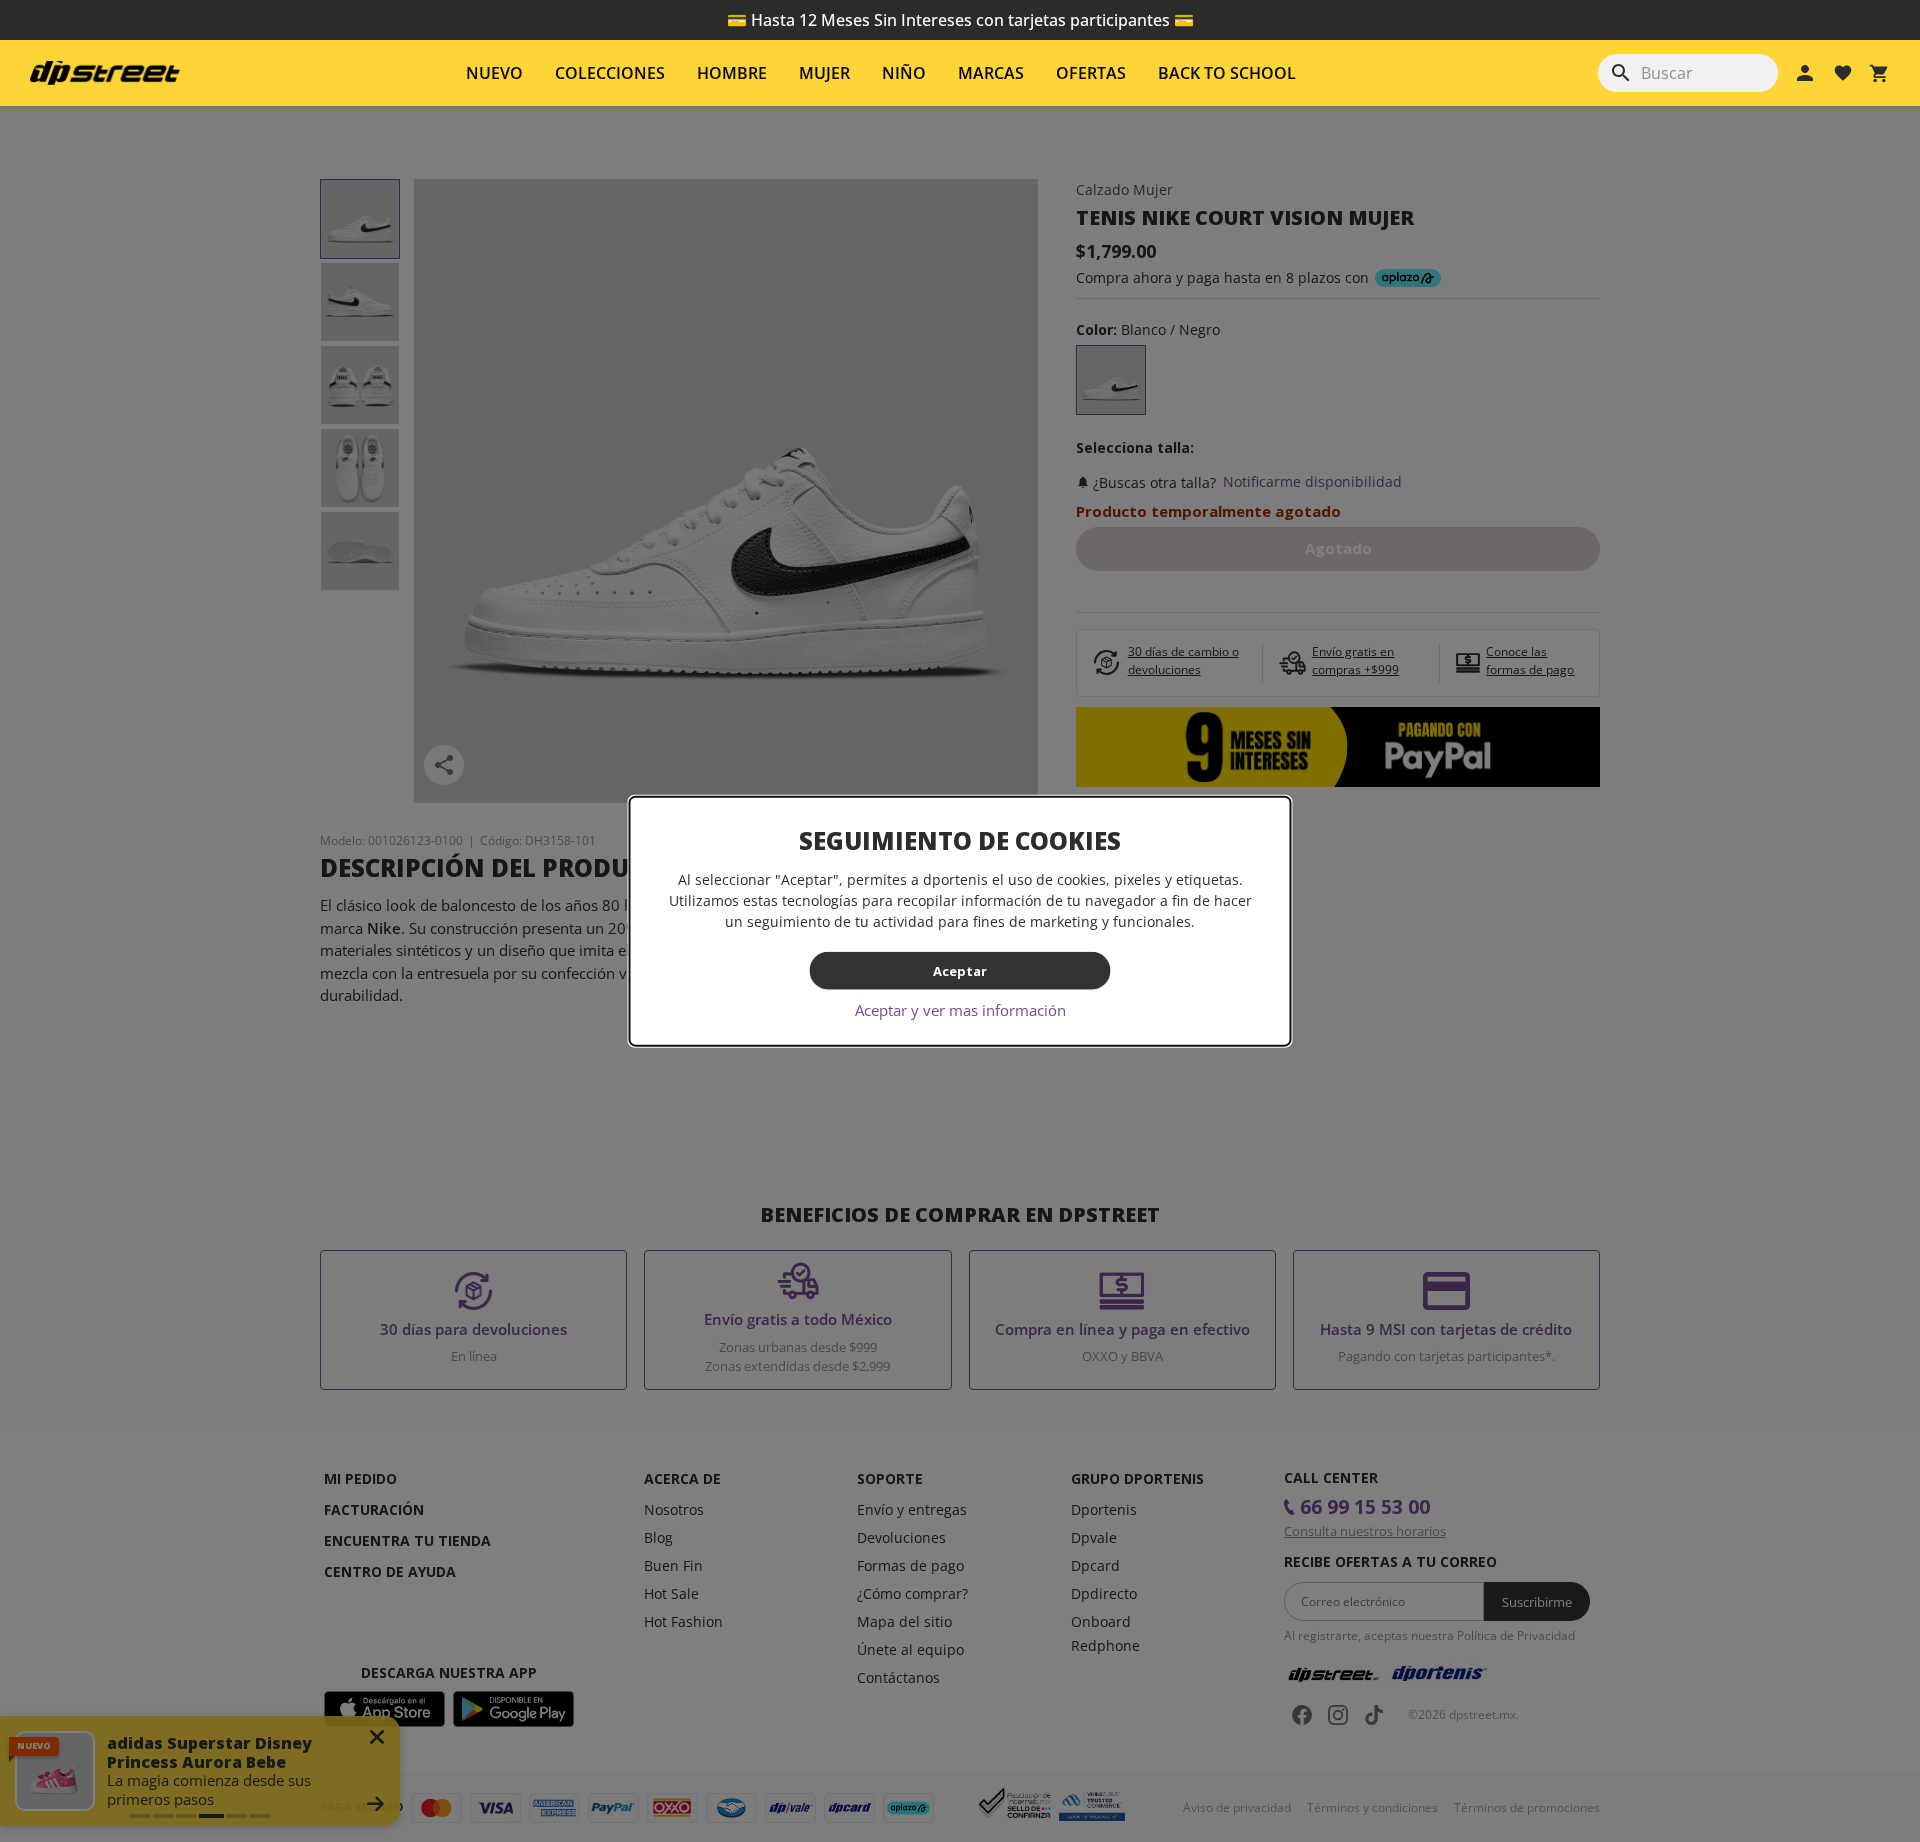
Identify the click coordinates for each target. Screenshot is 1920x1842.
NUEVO (494, 73)
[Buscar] (1621, 73)
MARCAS (991, 73)
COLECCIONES (610, 73)
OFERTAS (1091, 73)
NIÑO (904, 73)
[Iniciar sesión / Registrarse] (1805, 73)
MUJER (824, 73)
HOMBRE (732, 73)
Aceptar (960, 970)
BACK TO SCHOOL (1227, 73)
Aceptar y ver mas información (960, 1010)
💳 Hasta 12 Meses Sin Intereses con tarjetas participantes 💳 (960, 20)
